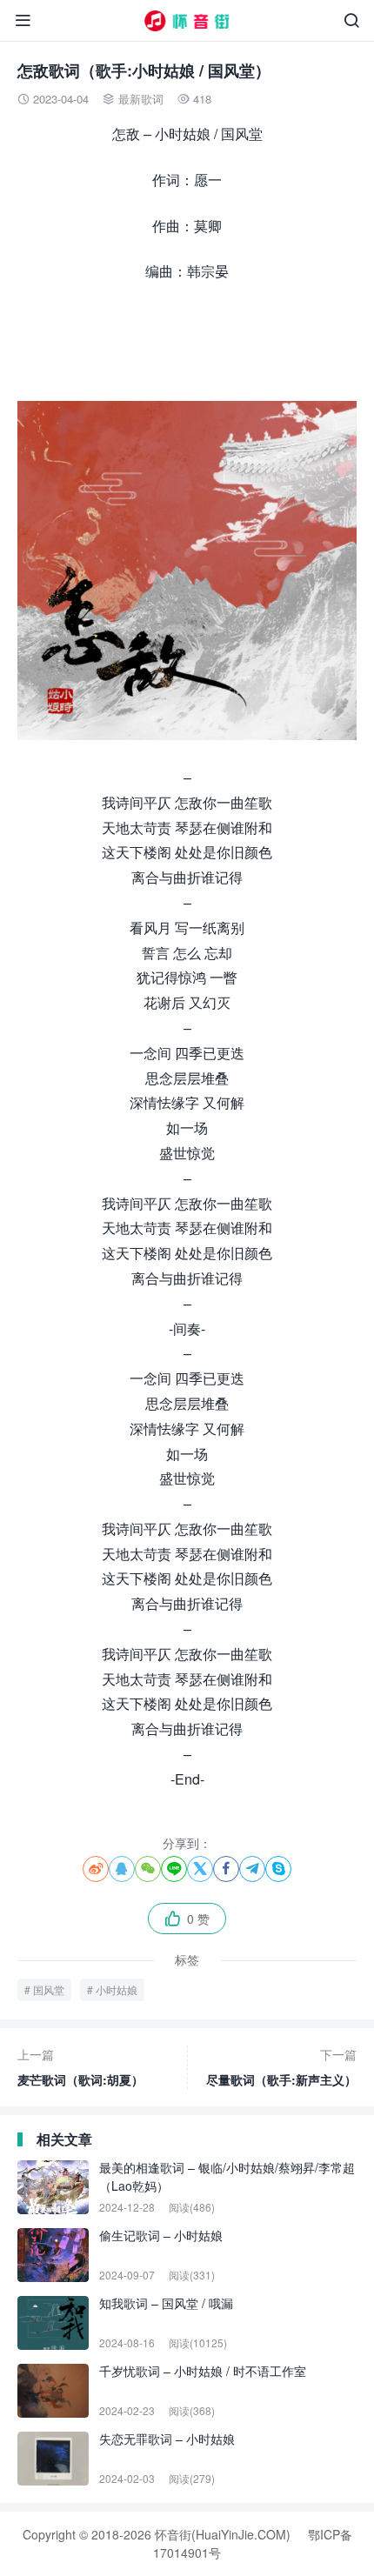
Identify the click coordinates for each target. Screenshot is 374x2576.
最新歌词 (141, 99)
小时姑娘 (117, 1989)
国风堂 (49, 1989)
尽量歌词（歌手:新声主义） (281, 2067)
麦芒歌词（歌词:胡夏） (80, 2067)
